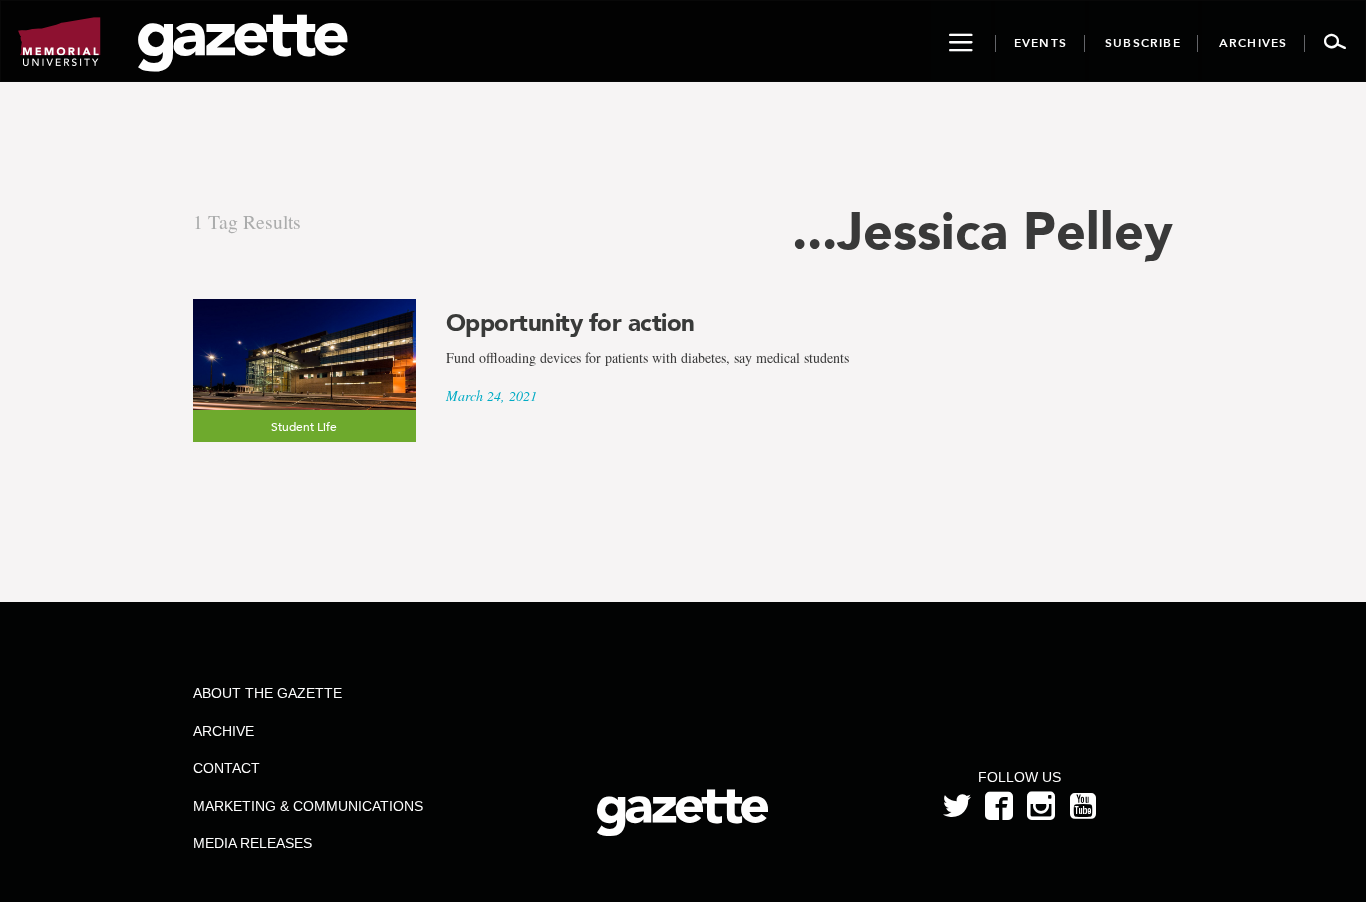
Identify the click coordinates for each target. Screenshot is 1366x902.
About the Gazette (267, 693)
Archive (223, 731)
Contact (226, 768)
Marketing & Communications (308, 806)
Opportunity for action (570, 323)
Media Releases (252, 843)
